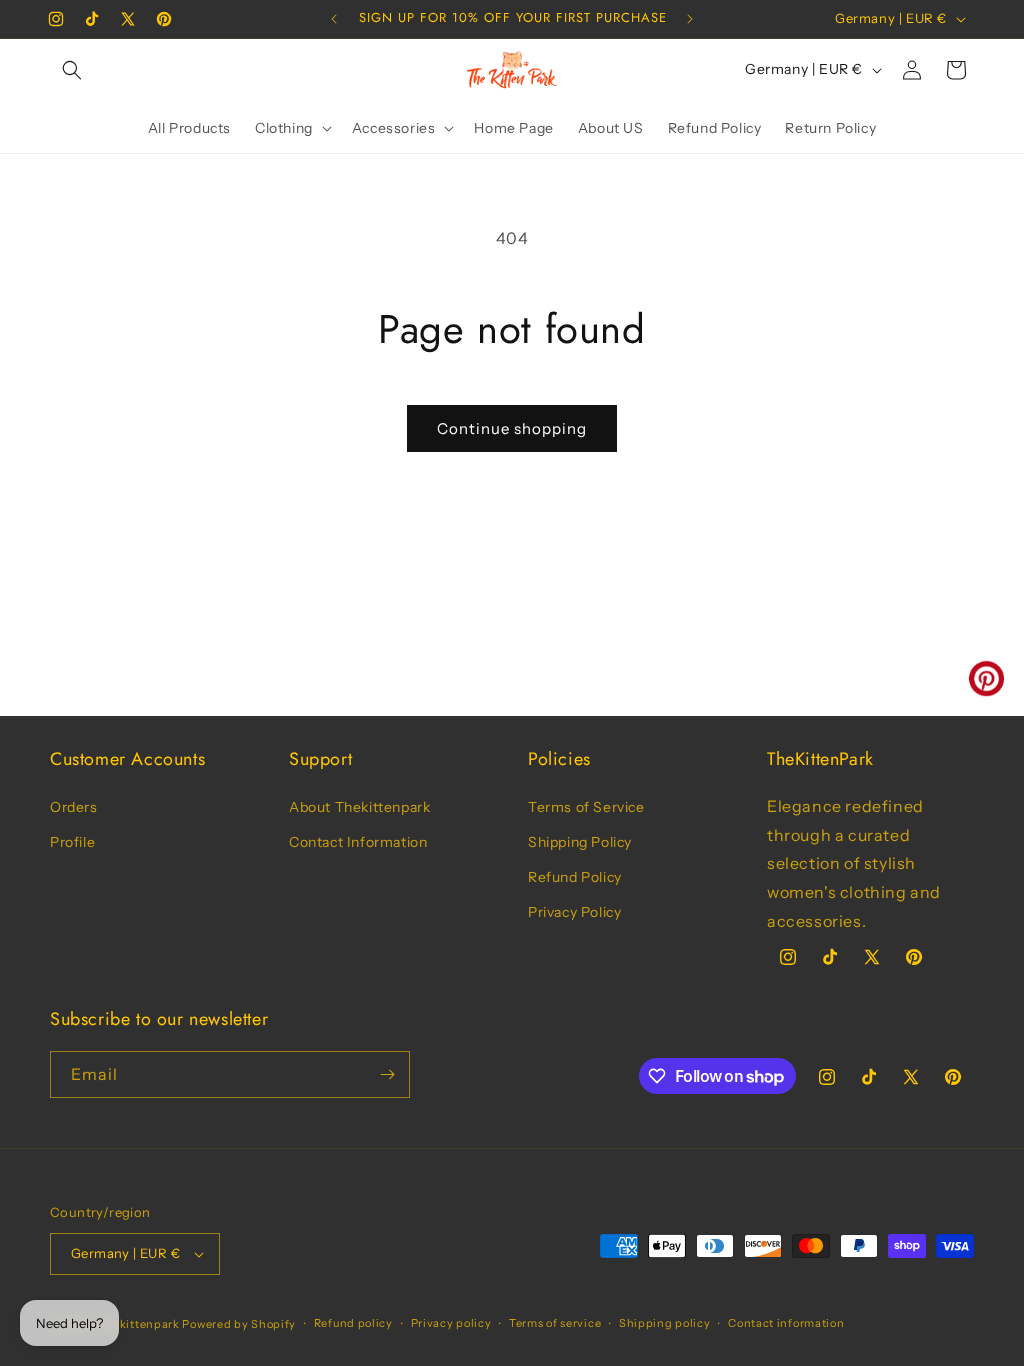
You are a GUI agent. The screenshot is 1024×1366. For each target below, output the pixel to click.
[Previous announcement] (334, 19)
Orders (74, 807)
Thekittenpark (139, 1324)
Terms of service (555, 1323)
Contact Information (358, 842)
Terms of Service (586, 807)
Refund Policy (575, 877)
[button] (72, 70)
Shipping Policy (580, 842)
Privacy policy (451, 1323)
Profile (72, 842)
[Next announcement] (690, 19)
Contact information (786, 1323)
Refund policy (353, 1323)
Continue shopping (512, 428)
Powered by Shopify (239, 1324)
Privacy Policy (574, 912)
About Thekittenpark (359, 807)
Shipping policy (665, 1323)
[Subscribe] (387, 1074)
